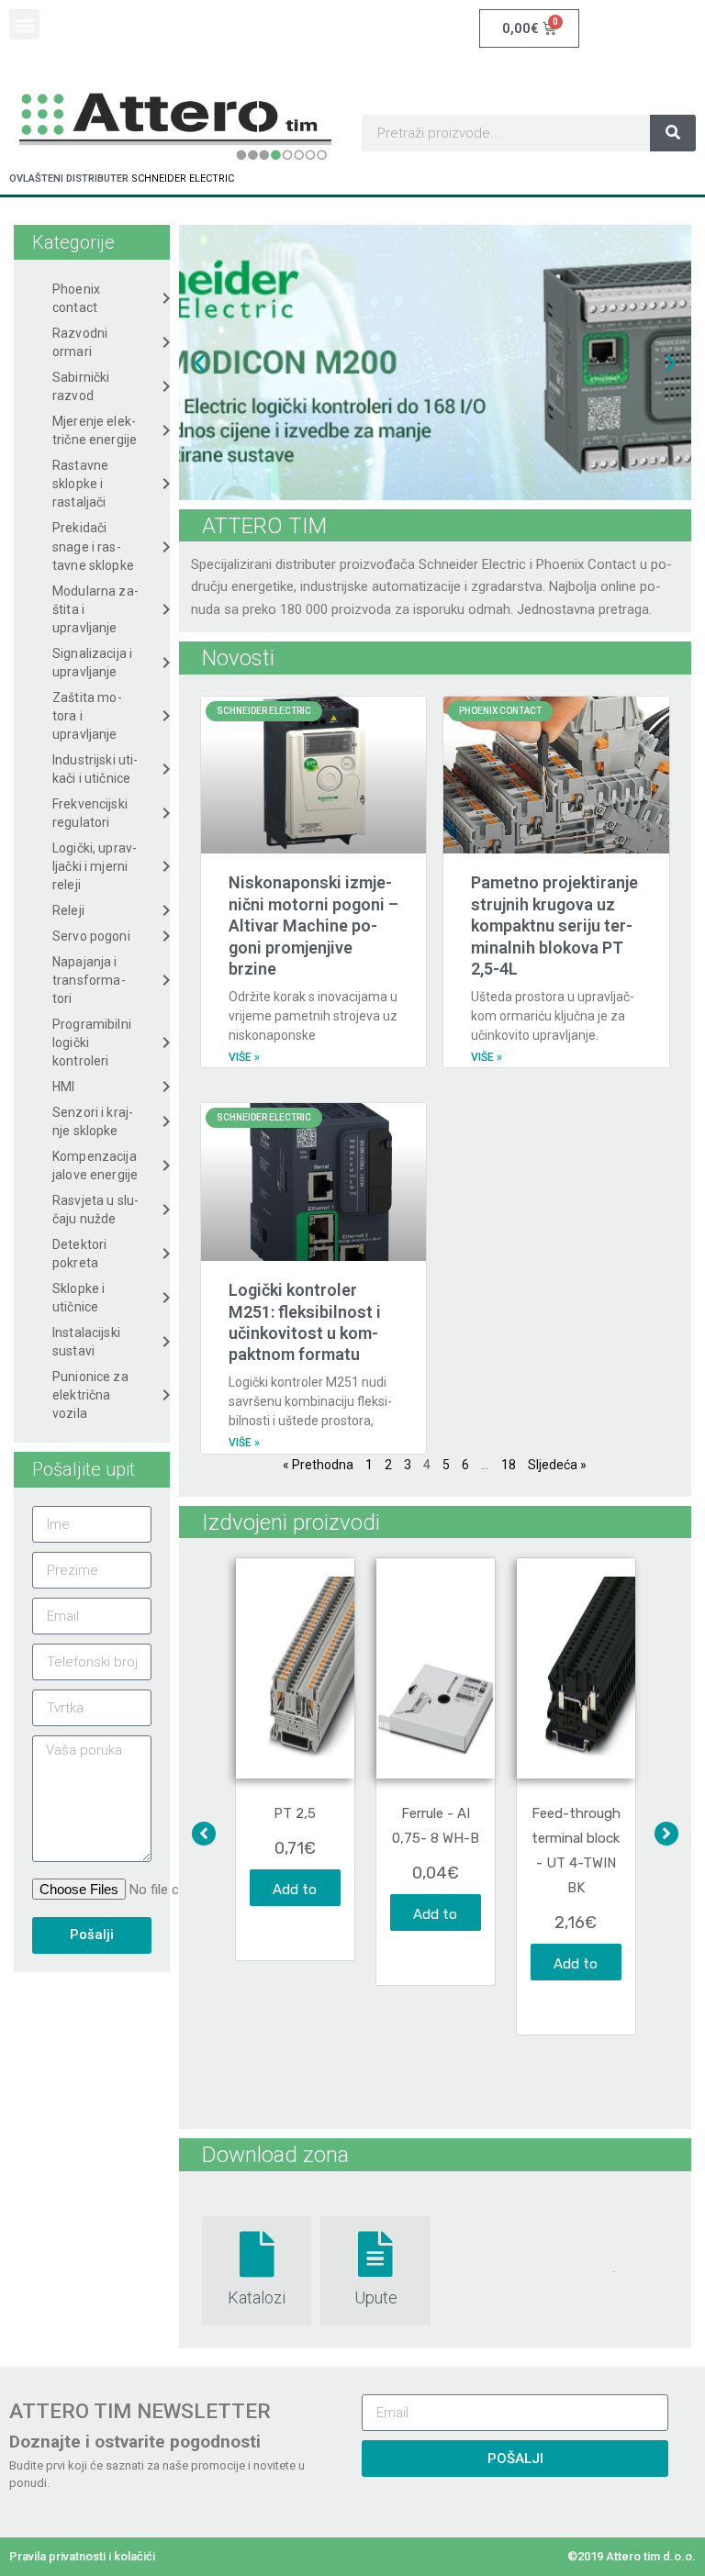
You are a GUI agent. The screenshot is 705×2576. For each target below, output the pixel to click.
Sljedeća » (557, 1465)
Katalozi (257, 2297)
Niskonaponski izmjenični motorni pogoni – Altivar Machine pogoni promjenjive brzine (313, 926)
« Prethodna (318, 1465)
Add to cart (295, 1894)
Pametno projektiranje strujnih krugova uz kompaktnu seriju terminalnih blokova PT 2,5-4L (554, 926)
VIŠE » (244, 1057)
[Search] (673, 133)
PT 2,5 (295, 1813)
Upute (376, 2297)
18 (509, 1465)
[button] (24, 24)
